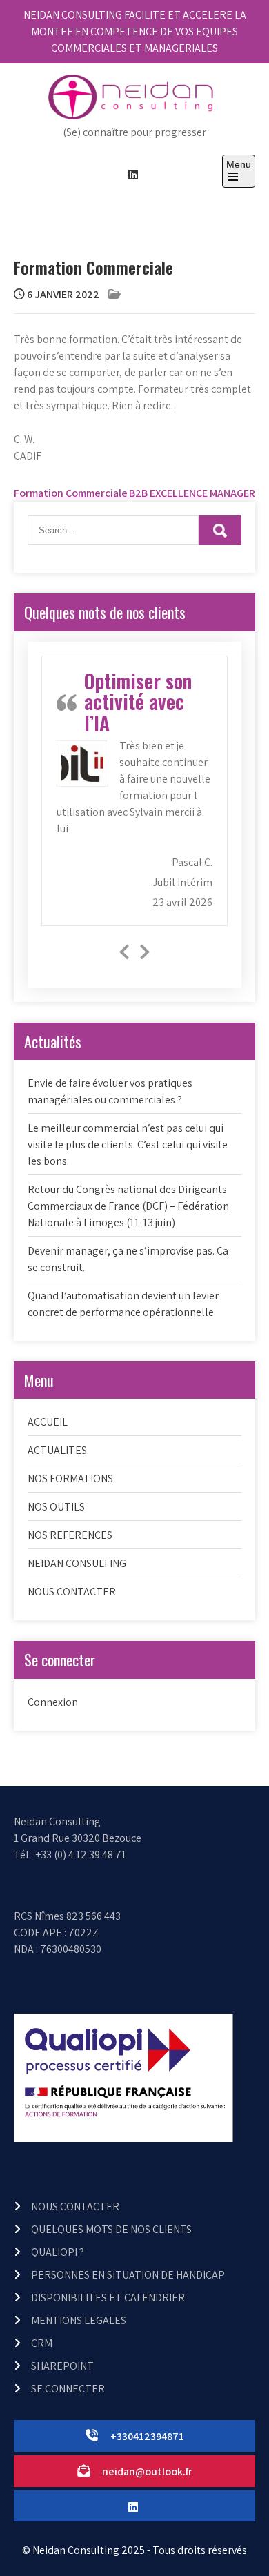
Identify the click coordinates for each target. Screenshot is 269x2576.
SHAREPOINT (62, 2366)
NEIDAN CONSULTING (77, 1563)
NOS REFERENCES (70, 1535)
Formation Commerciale (71, 493)
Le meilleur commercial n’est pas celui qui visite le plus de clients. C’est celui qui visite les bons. (128, 1144)
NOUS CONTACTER (72, 1592)
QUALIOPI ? (58, 2252)
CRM (42, 2343)
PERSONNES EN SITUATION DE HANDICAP (128, 2275)
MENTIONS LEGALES (79, 2320)
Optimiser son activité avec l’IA (138, 702)
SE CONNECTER (68, 2389)
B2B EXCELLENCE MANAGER (192, 493)
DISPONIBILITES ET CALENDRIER (108, 2298)
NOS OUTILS (56, 1507)
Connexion (53, 1702)
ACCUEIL (48, 1422)
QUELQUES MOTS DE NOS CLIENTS (111, 2229)
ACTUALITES (57, 1450)
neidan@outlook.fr (147, 2471)
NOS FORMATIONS (70, 1478)
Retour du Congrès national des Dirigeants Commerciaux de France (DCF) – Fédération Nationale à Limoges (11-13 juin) (128, 1206)
